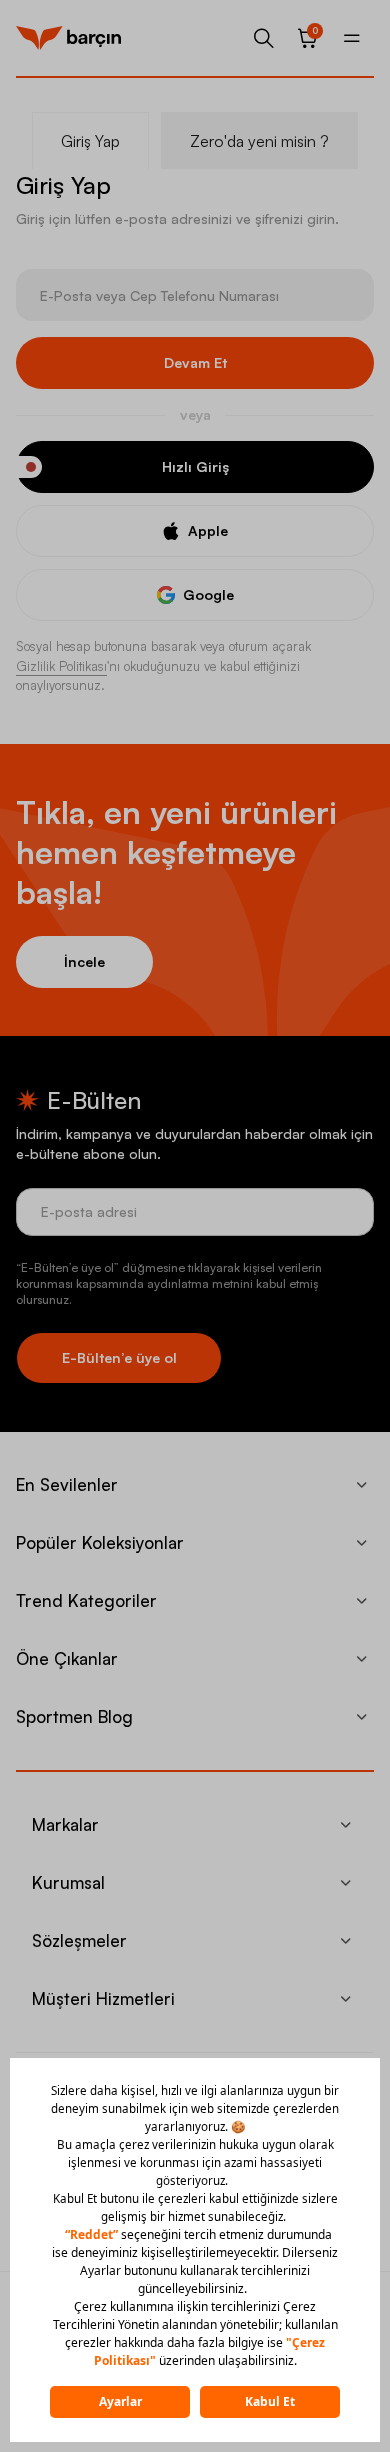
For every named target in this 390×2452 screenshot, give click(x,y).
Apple (208, 530)
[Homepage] (68, 38)
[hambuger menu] (352, 38)
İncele (84, 961)
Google (208, 594)
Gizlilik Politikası (61, 666)
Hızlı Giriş (195, 466)
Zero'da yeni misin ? (259, 141)
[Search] (264, 38)
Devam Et (195, 362)
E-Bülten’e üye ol (119, 1357)
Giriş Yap (90, 141)
